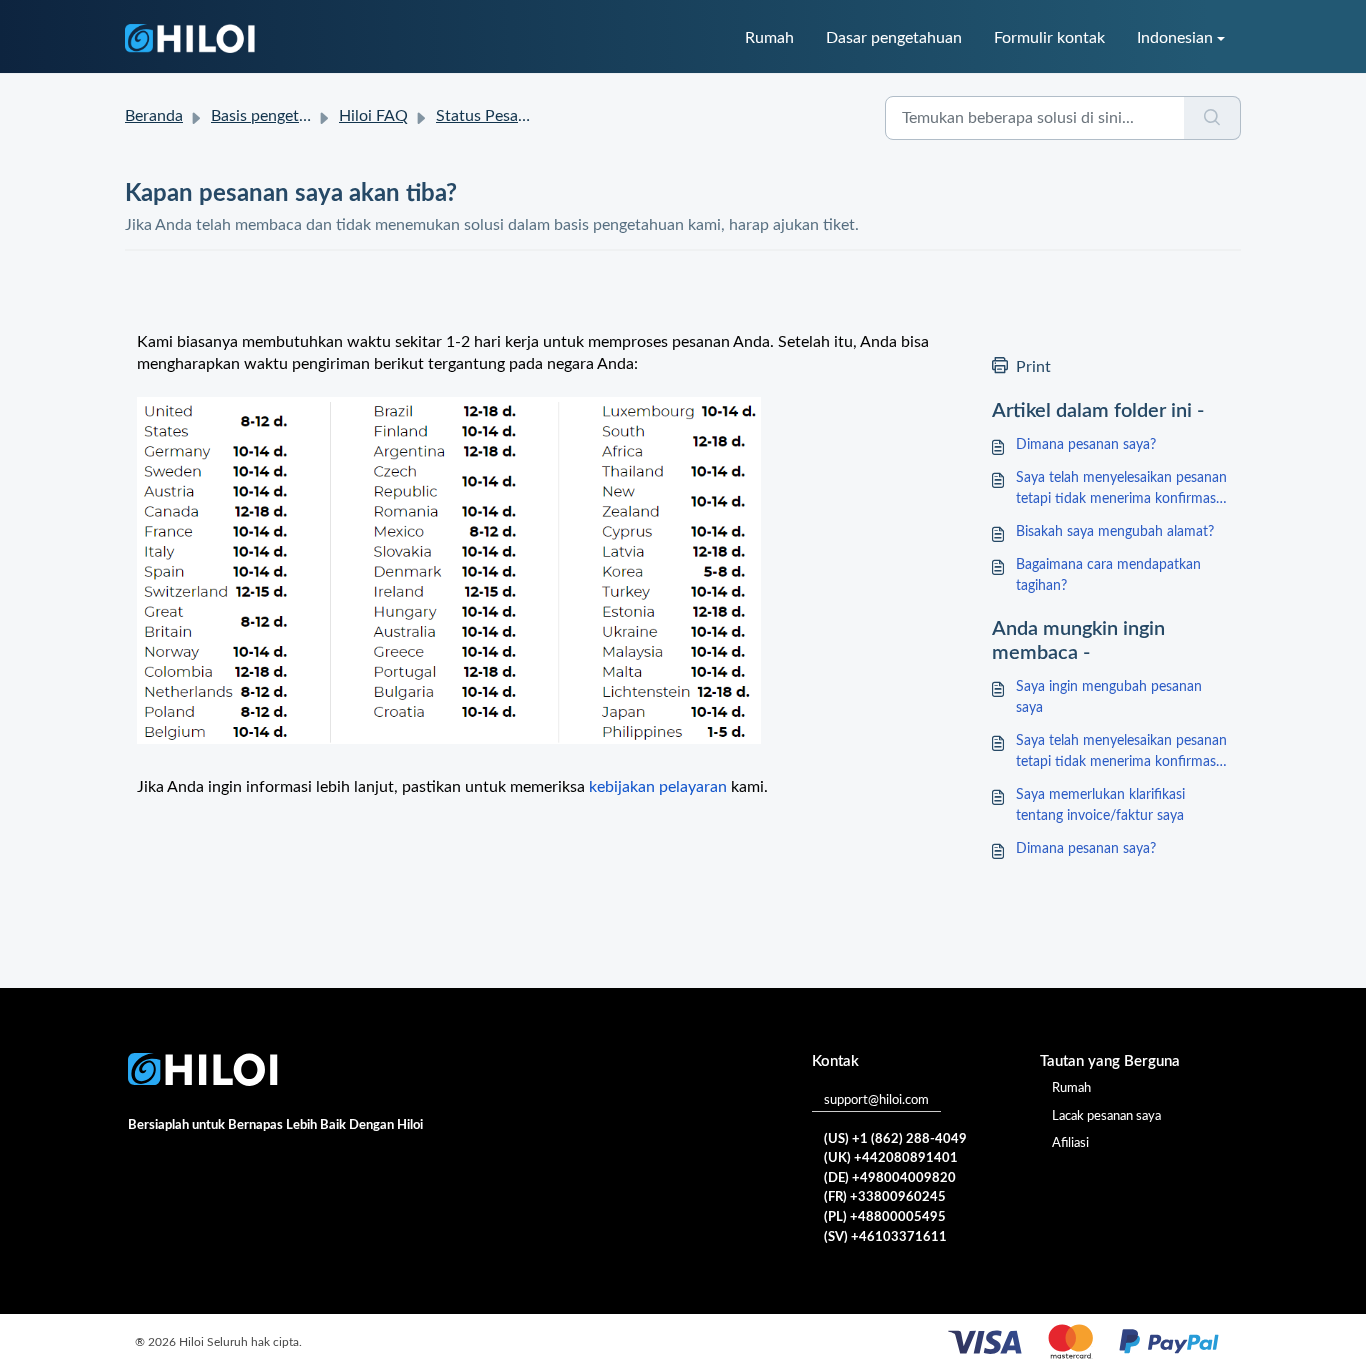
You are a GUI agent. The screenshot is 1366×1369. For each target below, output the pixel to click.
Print (1033, 367)
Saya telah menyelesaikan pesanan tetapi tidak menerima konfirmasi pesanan (1121, 490)
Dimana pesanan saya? (1086, 445)
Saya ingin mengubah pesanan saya (1109, 697)
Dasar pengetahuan (894, 38)
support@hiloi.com (876, 1100)
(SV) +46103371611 (885, 1237)
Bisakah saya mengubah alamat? (1115, 532)
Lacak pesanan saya (1106, 1116)
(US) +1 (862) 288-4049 (895, 1139)
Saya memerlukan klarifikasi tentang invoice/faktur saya (1100, 805)
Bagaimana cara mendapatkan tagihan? (1108, 575)
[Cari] (1212, 118)
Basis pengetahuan (276, 116)
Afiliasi (1070, 1143)
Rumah (769, 38)
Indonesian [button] (1175, 38)
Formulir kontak (1049, 38)
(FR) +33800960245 (885, 1197)
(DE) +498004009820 (890, 1178)
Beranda (154, 116)
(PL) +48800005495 (885, 1217)
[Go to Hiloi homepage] (190, 38)
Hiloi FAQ (373, 116)
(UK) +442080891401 (891, 1158)
